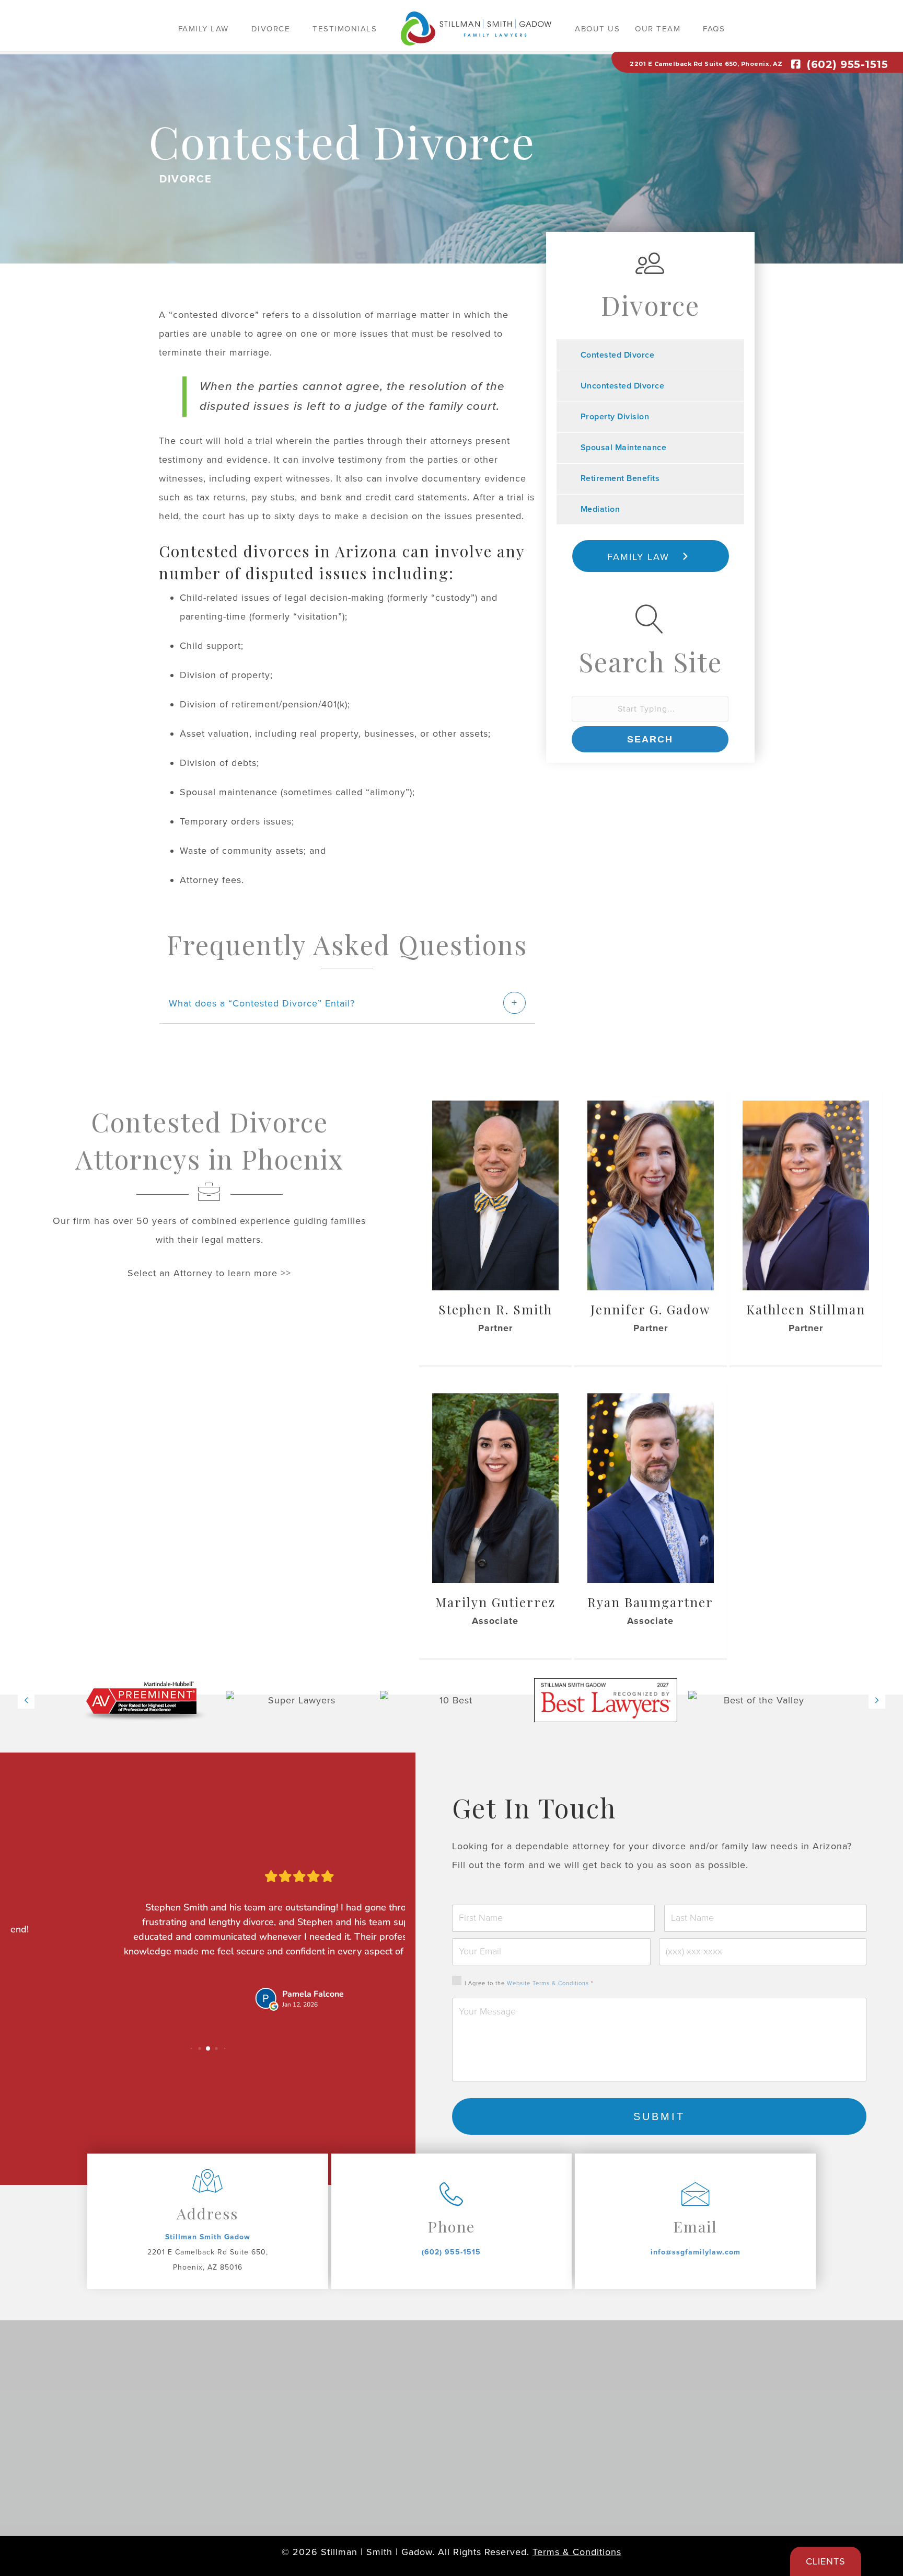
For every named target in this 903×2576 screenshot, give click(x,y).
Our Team (658, 29)
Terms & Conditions (577, 2552)
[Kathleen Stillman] (806, 1195)
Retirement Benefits (620, 478)
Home (476, 32)
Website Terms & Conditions (548, 1983)
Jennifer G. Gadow (650, 1309)
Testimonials (345, 29)
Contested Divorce (618, 355)
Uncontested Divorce (623, 386)
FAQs (714, 29)
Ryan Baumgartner (650, 1602)
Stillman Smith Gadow (208, 2237)
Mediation (600, 509)
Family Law (204, 29)
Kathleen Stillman (806, 1309)
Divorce (271, 29)
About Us (597, 29)
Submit (659, 2116)
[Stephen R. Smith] (495, 1195)
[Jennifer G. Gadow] (651, 1195)
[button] (236, 28)
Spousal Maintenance (624, 448)
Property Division (615, 417)
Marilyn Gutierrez (495, 1602)
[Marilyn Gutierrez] (495, 1487)
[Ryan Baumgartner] (651, 1487)
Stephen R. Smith (495, 1309)
